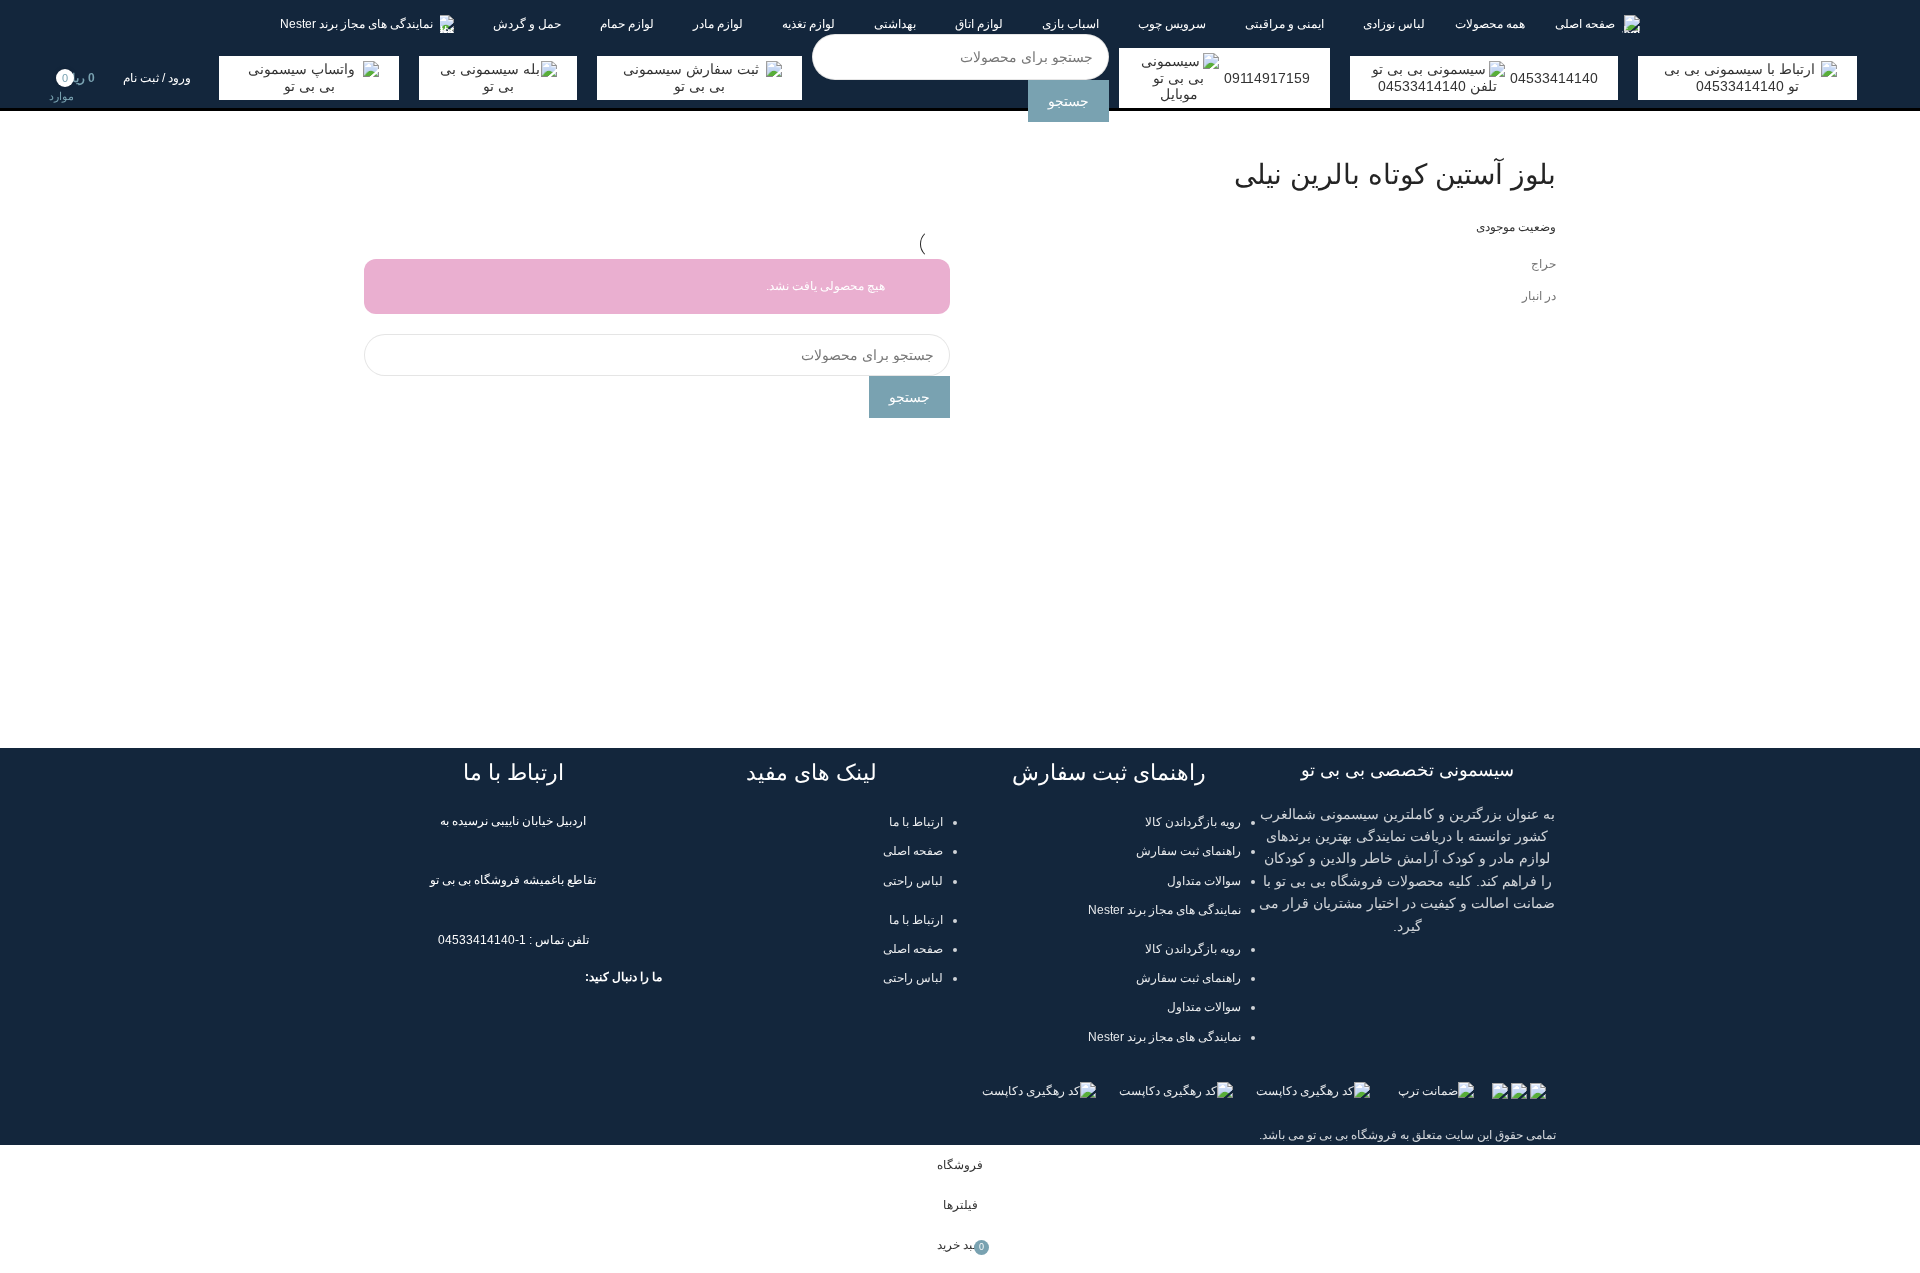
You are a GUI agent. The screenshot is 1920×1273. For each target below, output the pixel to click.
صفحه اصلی (913, 851)
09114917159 (1267, 78)
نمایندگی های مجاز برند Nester (1164, 910)
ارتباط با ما (916, 822)
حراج (1543, 264)
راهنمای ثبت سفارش (1188, 851)
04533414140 (1554, 78)
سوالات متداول (1204, 881)
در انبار (1539, 296)
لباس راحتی (913, 881)
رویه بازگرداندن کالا (1193, 822)
